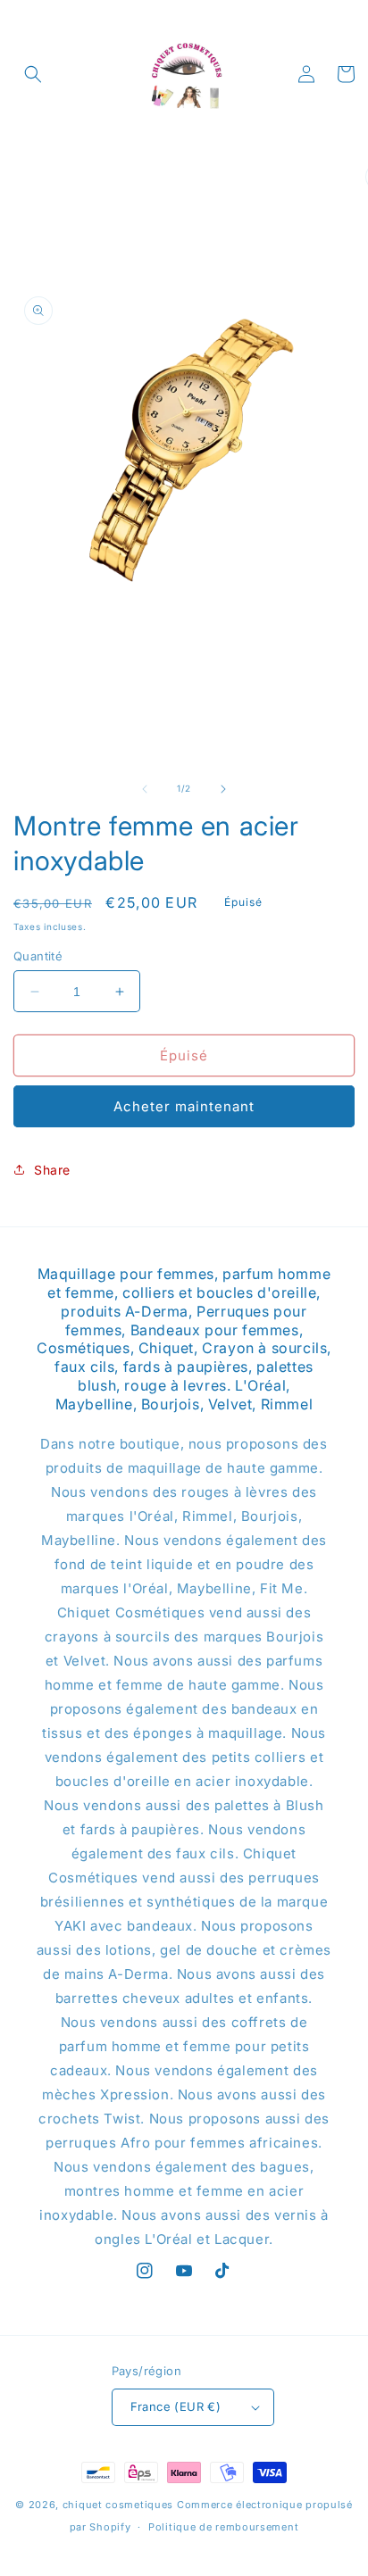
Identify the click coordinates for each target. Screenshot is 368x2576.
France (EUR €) (176, 2406)
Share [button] (52, 1170)
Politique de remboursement (223, 2527)
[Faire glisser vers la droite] (223, 789)
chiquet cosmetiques (118, 2505)
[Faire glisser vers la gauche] (145, 789)
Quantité (38, 956)
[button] (33, 74)
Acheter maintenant (184, 1106)
